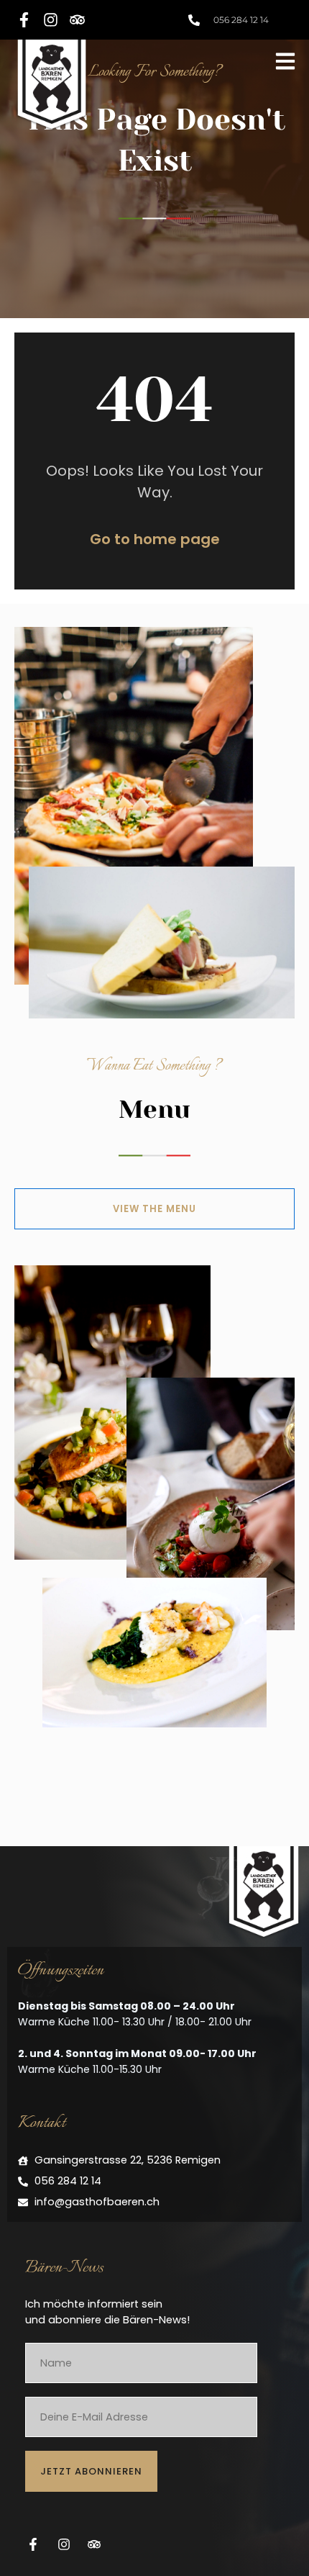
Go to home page (155, 539)
